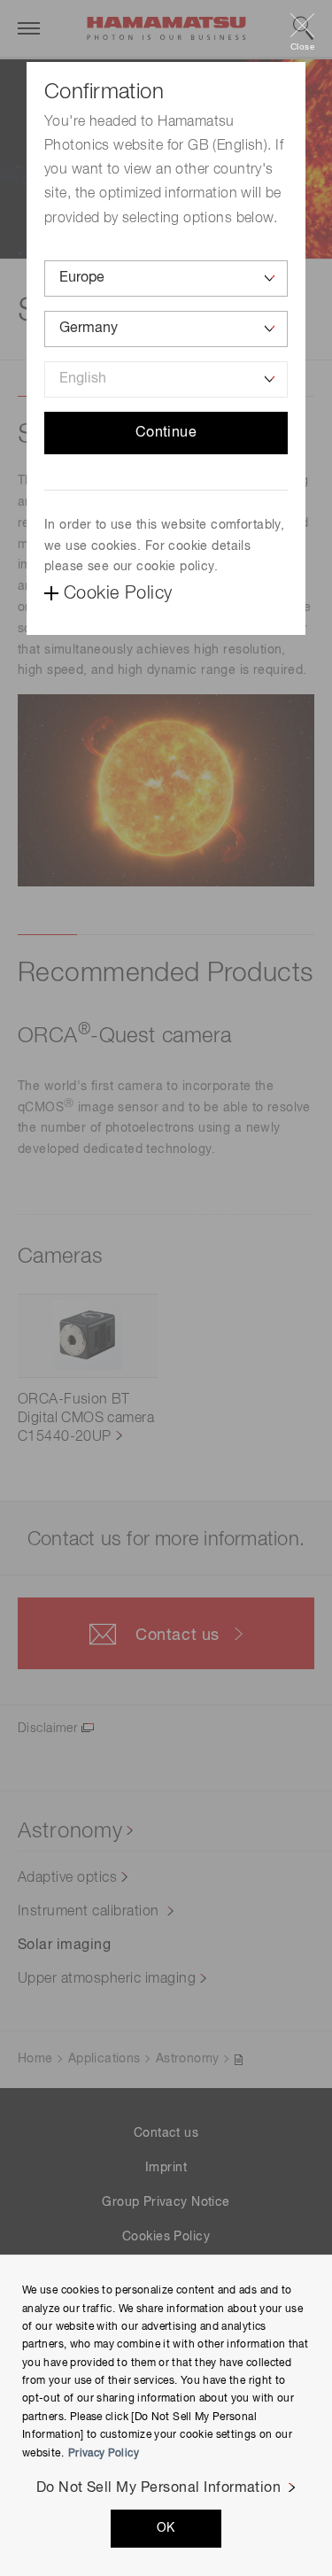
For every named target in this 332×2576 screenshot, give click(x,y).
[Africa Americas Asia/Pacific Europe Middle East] (166, 278)
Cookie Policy (118, 593)
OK (166, 2528)
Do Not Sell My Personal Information (159, 2488)
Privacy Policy (104, 2454)
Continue (166, 433)
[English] (166, 379)
